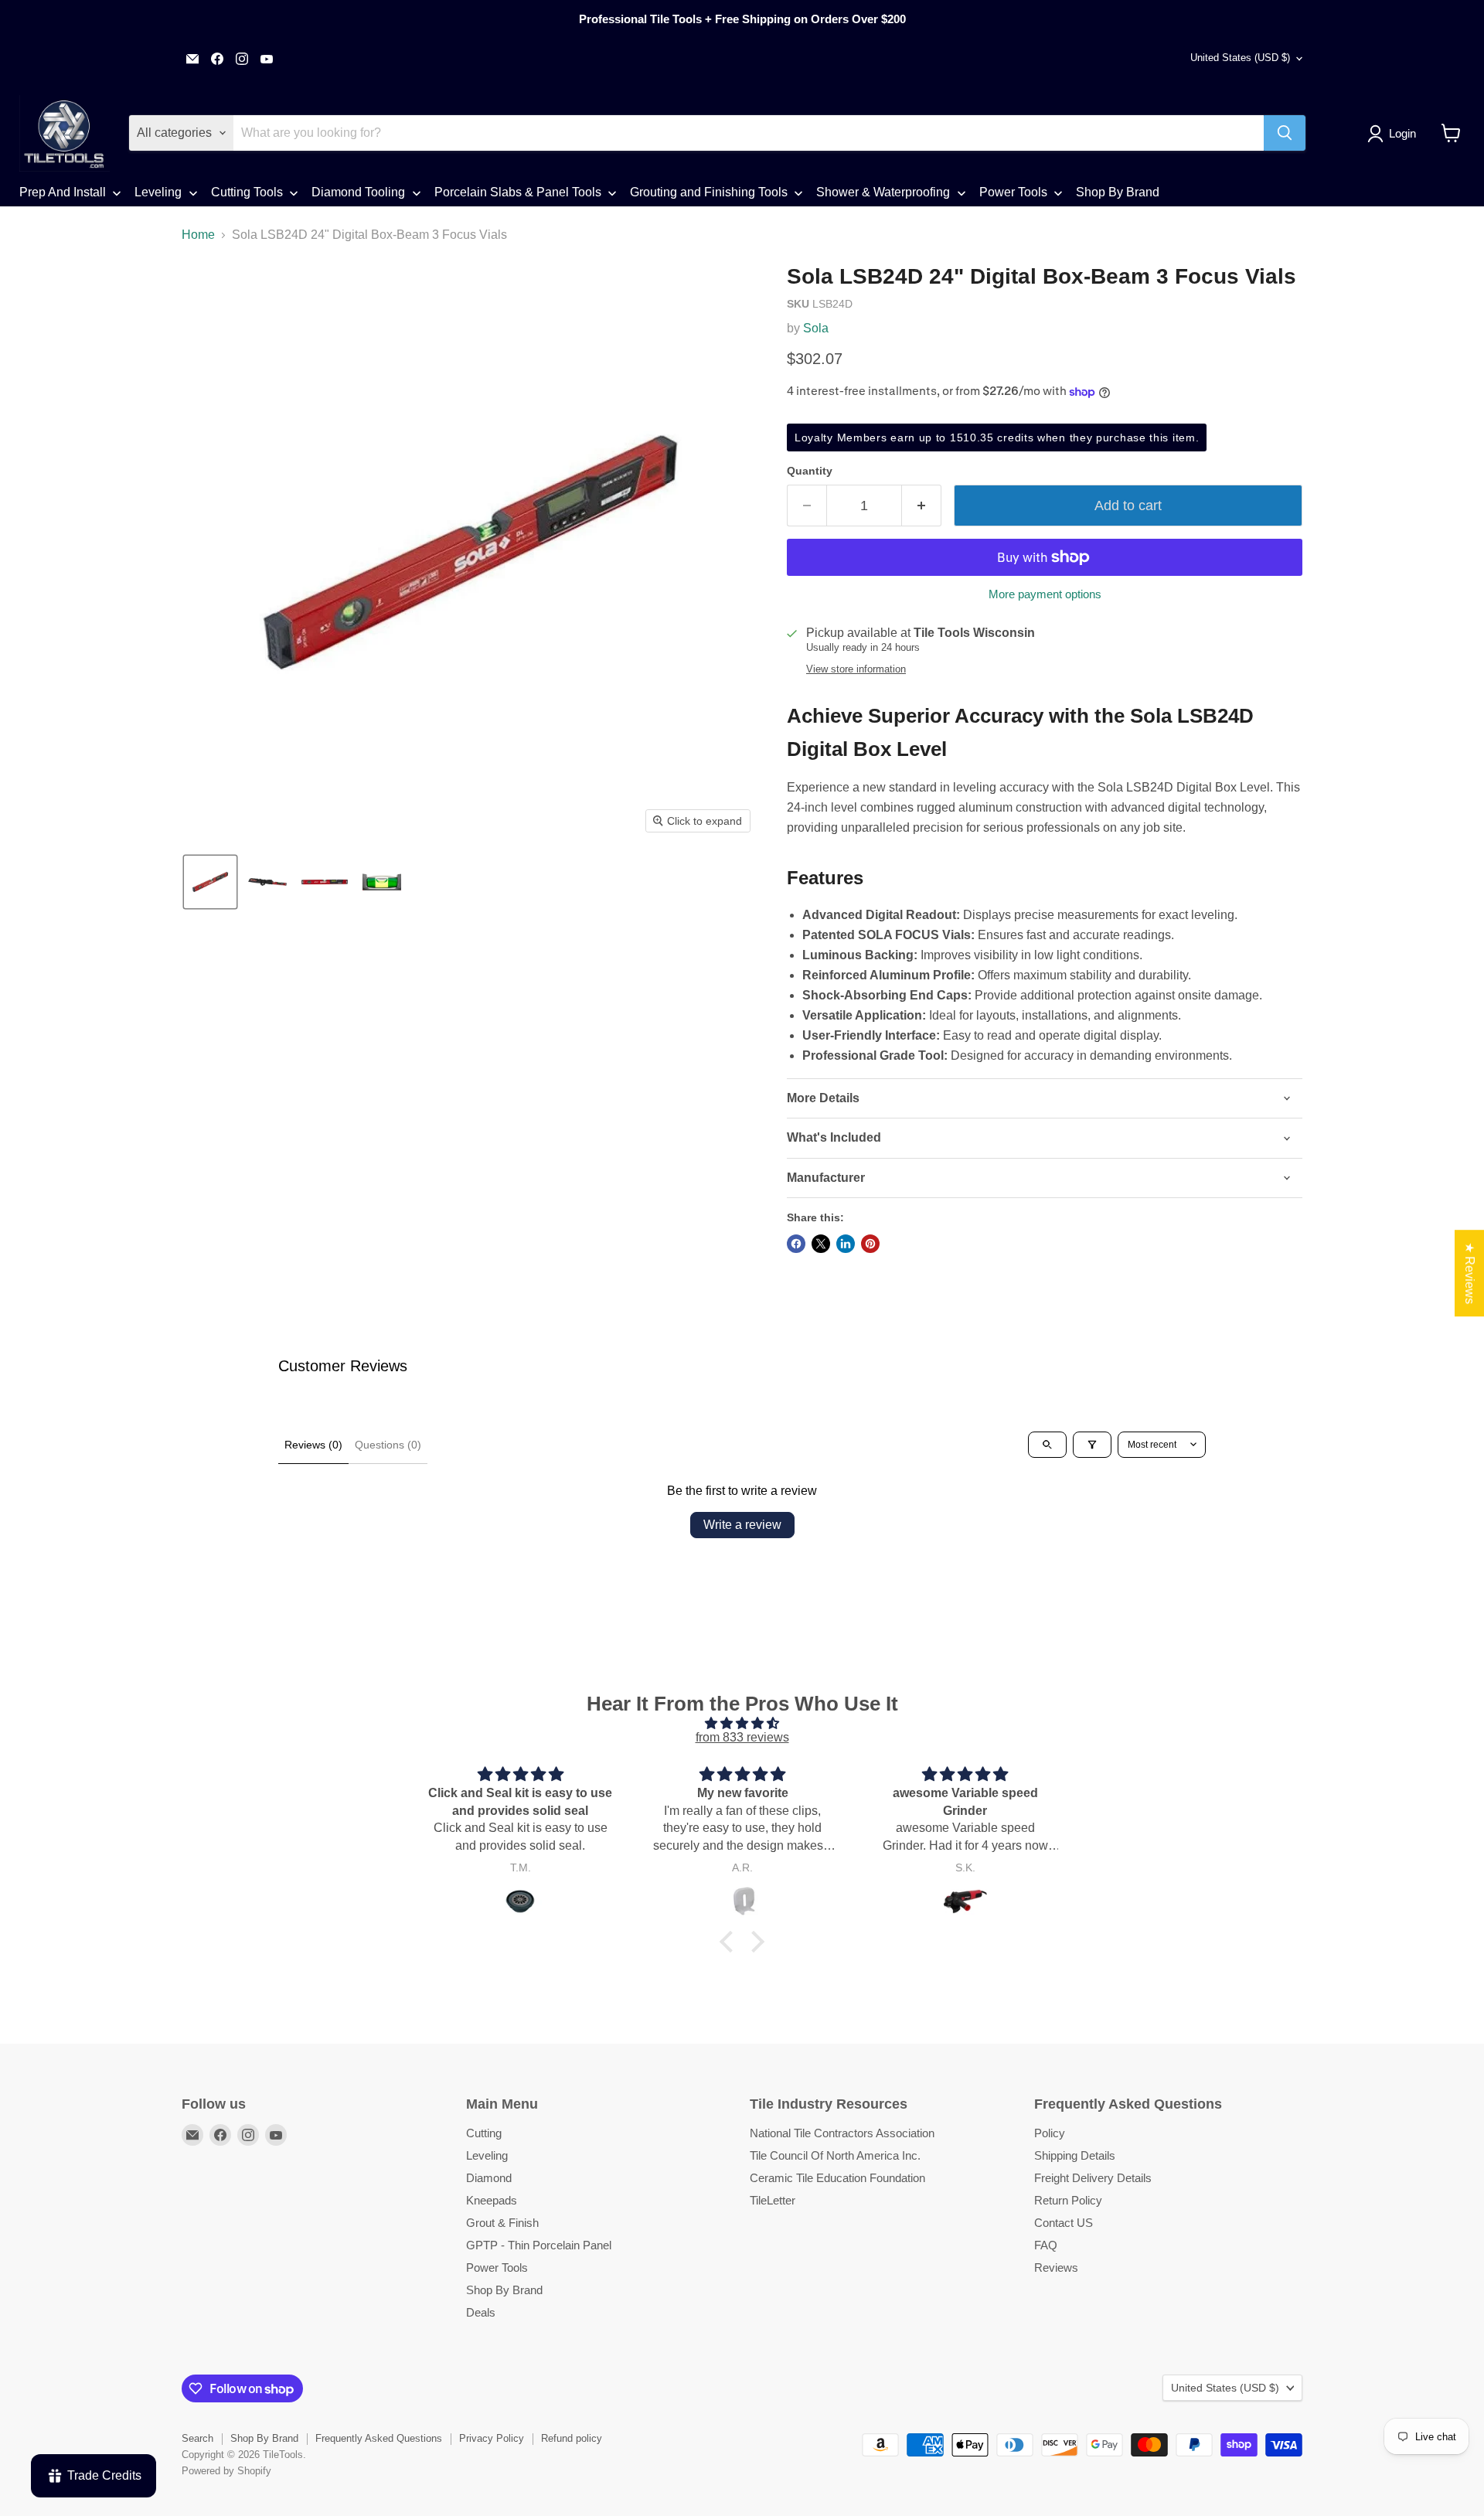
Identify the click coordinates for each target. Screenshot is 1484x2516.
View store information (856, 669)
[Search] (1285, 133)
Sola (816, 328)
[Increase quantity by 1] (922, 506)
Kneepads (492, 2200)
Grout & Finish (502, 2223)
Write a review (742, 1525)
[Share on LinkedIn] (846, 1244)
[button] (1395, 134)
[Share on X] (821, 1244)
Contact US (1064, 2223)
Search (197, 2438)
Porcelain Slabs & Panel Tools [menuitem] (518, 192)
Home (198, 235)
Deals (481, 2312)
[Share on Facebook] (796, 1244)
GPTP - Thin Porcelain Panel (539, 2245)
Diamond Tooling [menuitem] (358, 192)
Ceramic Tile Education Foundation (837, 2178)
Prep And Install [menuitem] (63, 192)
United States (1240, 58)
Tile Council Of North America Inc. (835, 2155)
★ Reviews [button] (1470, 1273)
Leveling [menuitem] (158, 192)
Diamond (489, 2178)
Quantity (810, 471)
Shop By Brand (504, 2290)
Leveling (487, 2155)
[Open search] (1047, 1445)
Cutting (484, 2133)
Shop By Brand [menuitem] (1118, 192)
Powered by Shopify (226, 2471)
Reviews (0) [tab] (313, 1445)
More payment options (1045, 594)
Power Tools (497, 2267)
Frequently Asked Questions (379, 2438)
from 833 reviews (742, 1737)
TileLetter (773, 2200)
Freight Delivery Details (1093, 2178)
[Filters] (1092, 1445)
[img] (742, 1723)
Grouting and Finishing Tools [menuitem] (709, 192)
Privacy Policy (492, 2438)
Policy (1050, 2133)
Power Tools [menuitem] (1013, 192)
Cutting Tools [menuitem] (247, 192)
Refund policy (572, 2438)
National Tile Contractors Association (842, 2133)
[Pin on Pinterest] (870, 1244)
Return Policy (1068, 2200)
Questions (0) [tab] (388, 1445)
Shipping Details (1075, 2155)
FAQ (1046, 2245)
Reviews (1056, 2267)
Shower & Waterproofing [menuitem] (883, 192)
